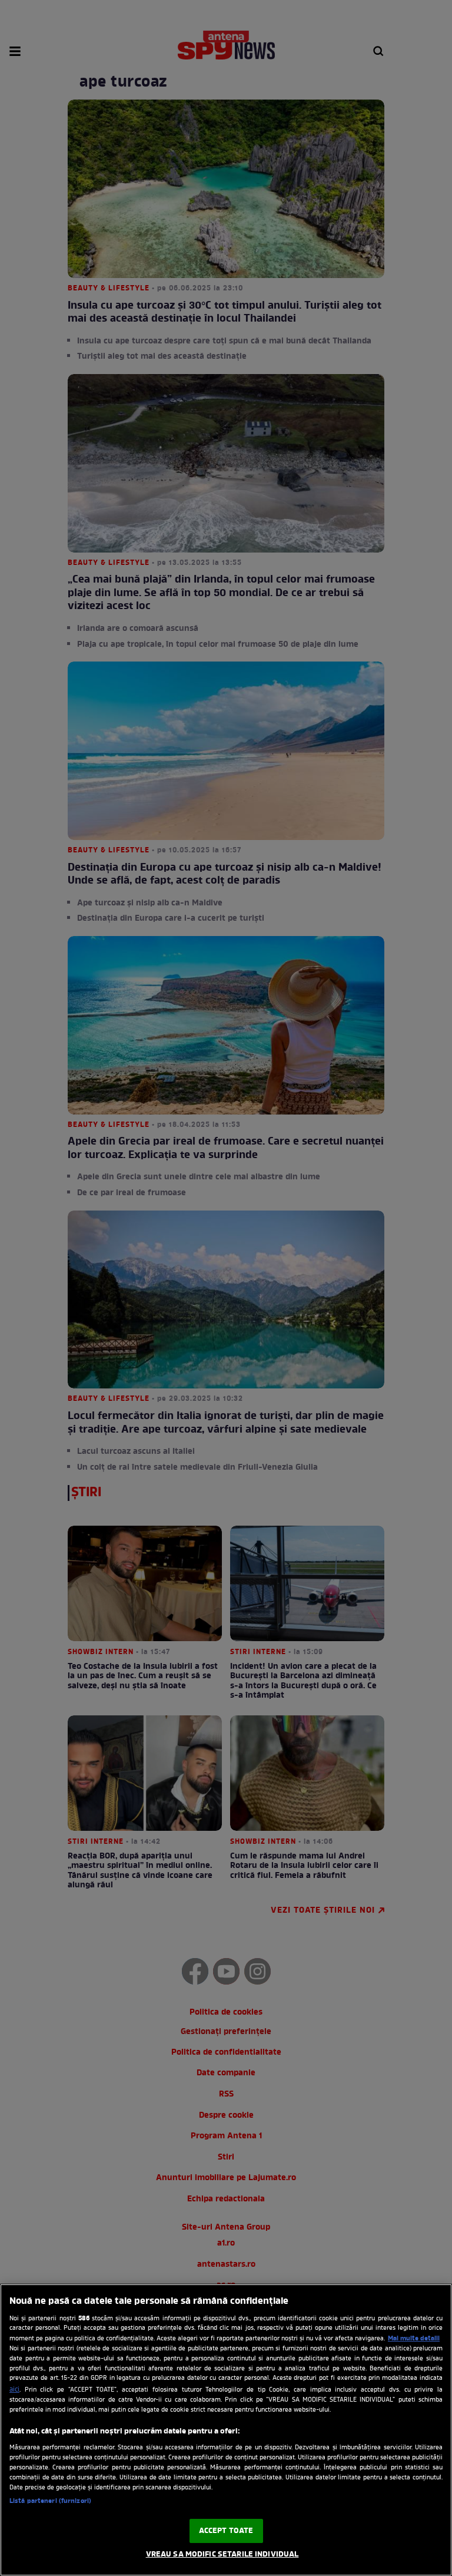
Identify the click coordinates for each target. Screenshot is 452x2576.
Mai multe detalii (414, 2339)
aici (14, 2390)
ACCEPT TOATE (226, 2531)
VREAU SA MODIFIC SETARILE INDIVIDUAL (222, 2554)
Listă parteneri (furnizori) (50, 2501)
